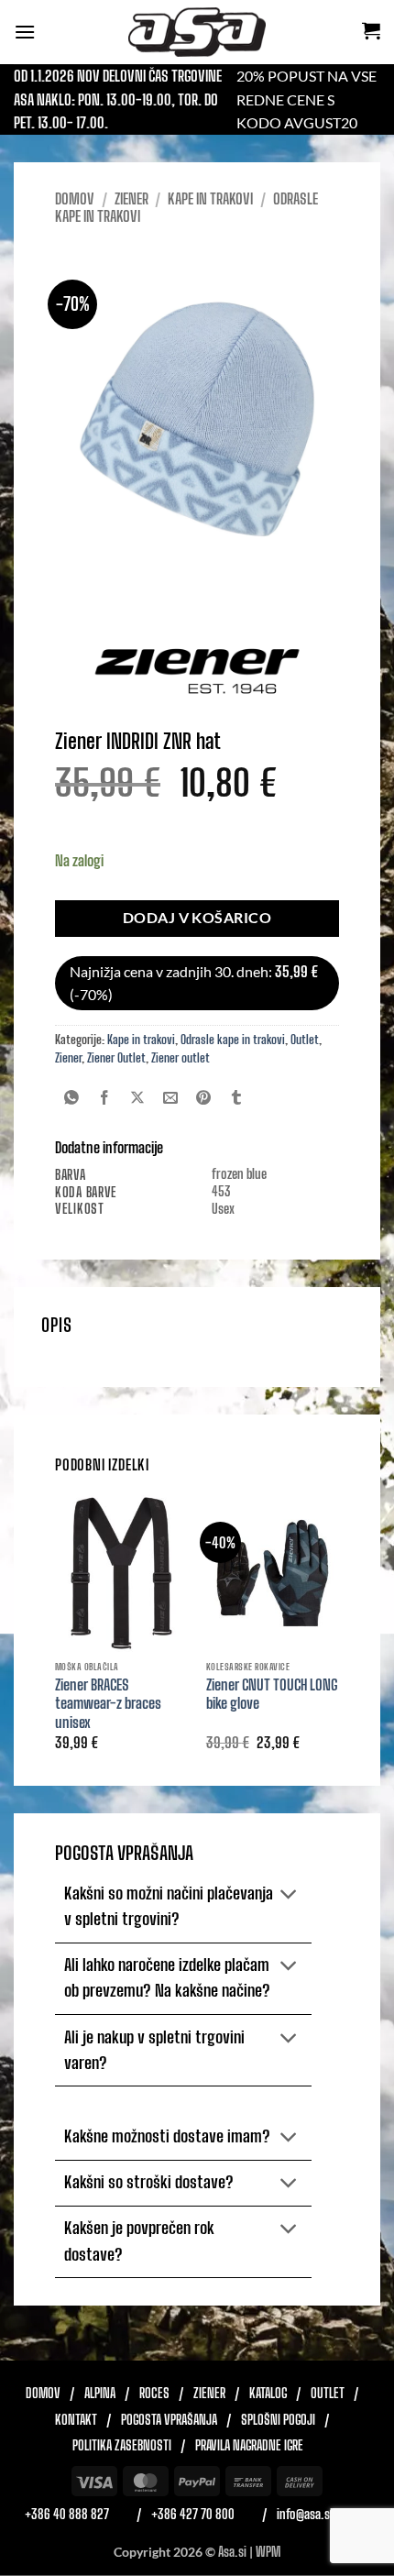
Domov (75, 198)
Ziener (131, 198)
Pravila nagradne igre (249, 2446)
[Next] (338, 1638)
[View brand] (197, 670)
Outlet (305, 1040)
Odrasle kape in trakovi (233, 1040)
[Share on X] (138, 1099)
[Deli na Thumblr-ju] (237, 1099)
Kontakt (76, 2420)
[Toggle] (289, 1895)
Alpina (100, 2394)
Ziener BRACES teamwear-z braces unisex (108, 1704)
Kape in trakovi (210, 198)
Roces (154, 2394)
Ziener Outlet (116, 1058)
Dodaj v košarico (197, 918)
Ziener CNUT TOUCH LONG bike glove (272, 1694)
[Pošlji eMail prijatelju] (171, 1099)
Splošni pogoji (278, 2420)
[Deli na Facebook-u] (105, 1099)
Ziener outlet (181, 1058)
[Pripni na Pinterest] (204, 1099)
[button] (25, 32)
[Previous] (56, 1638)
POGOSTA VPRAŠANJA (124, 1853)
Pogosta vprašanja (169, 2420)
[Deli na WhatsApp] (72, 1099)
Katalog (268, 2394)
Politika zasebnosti (122, 2446)
